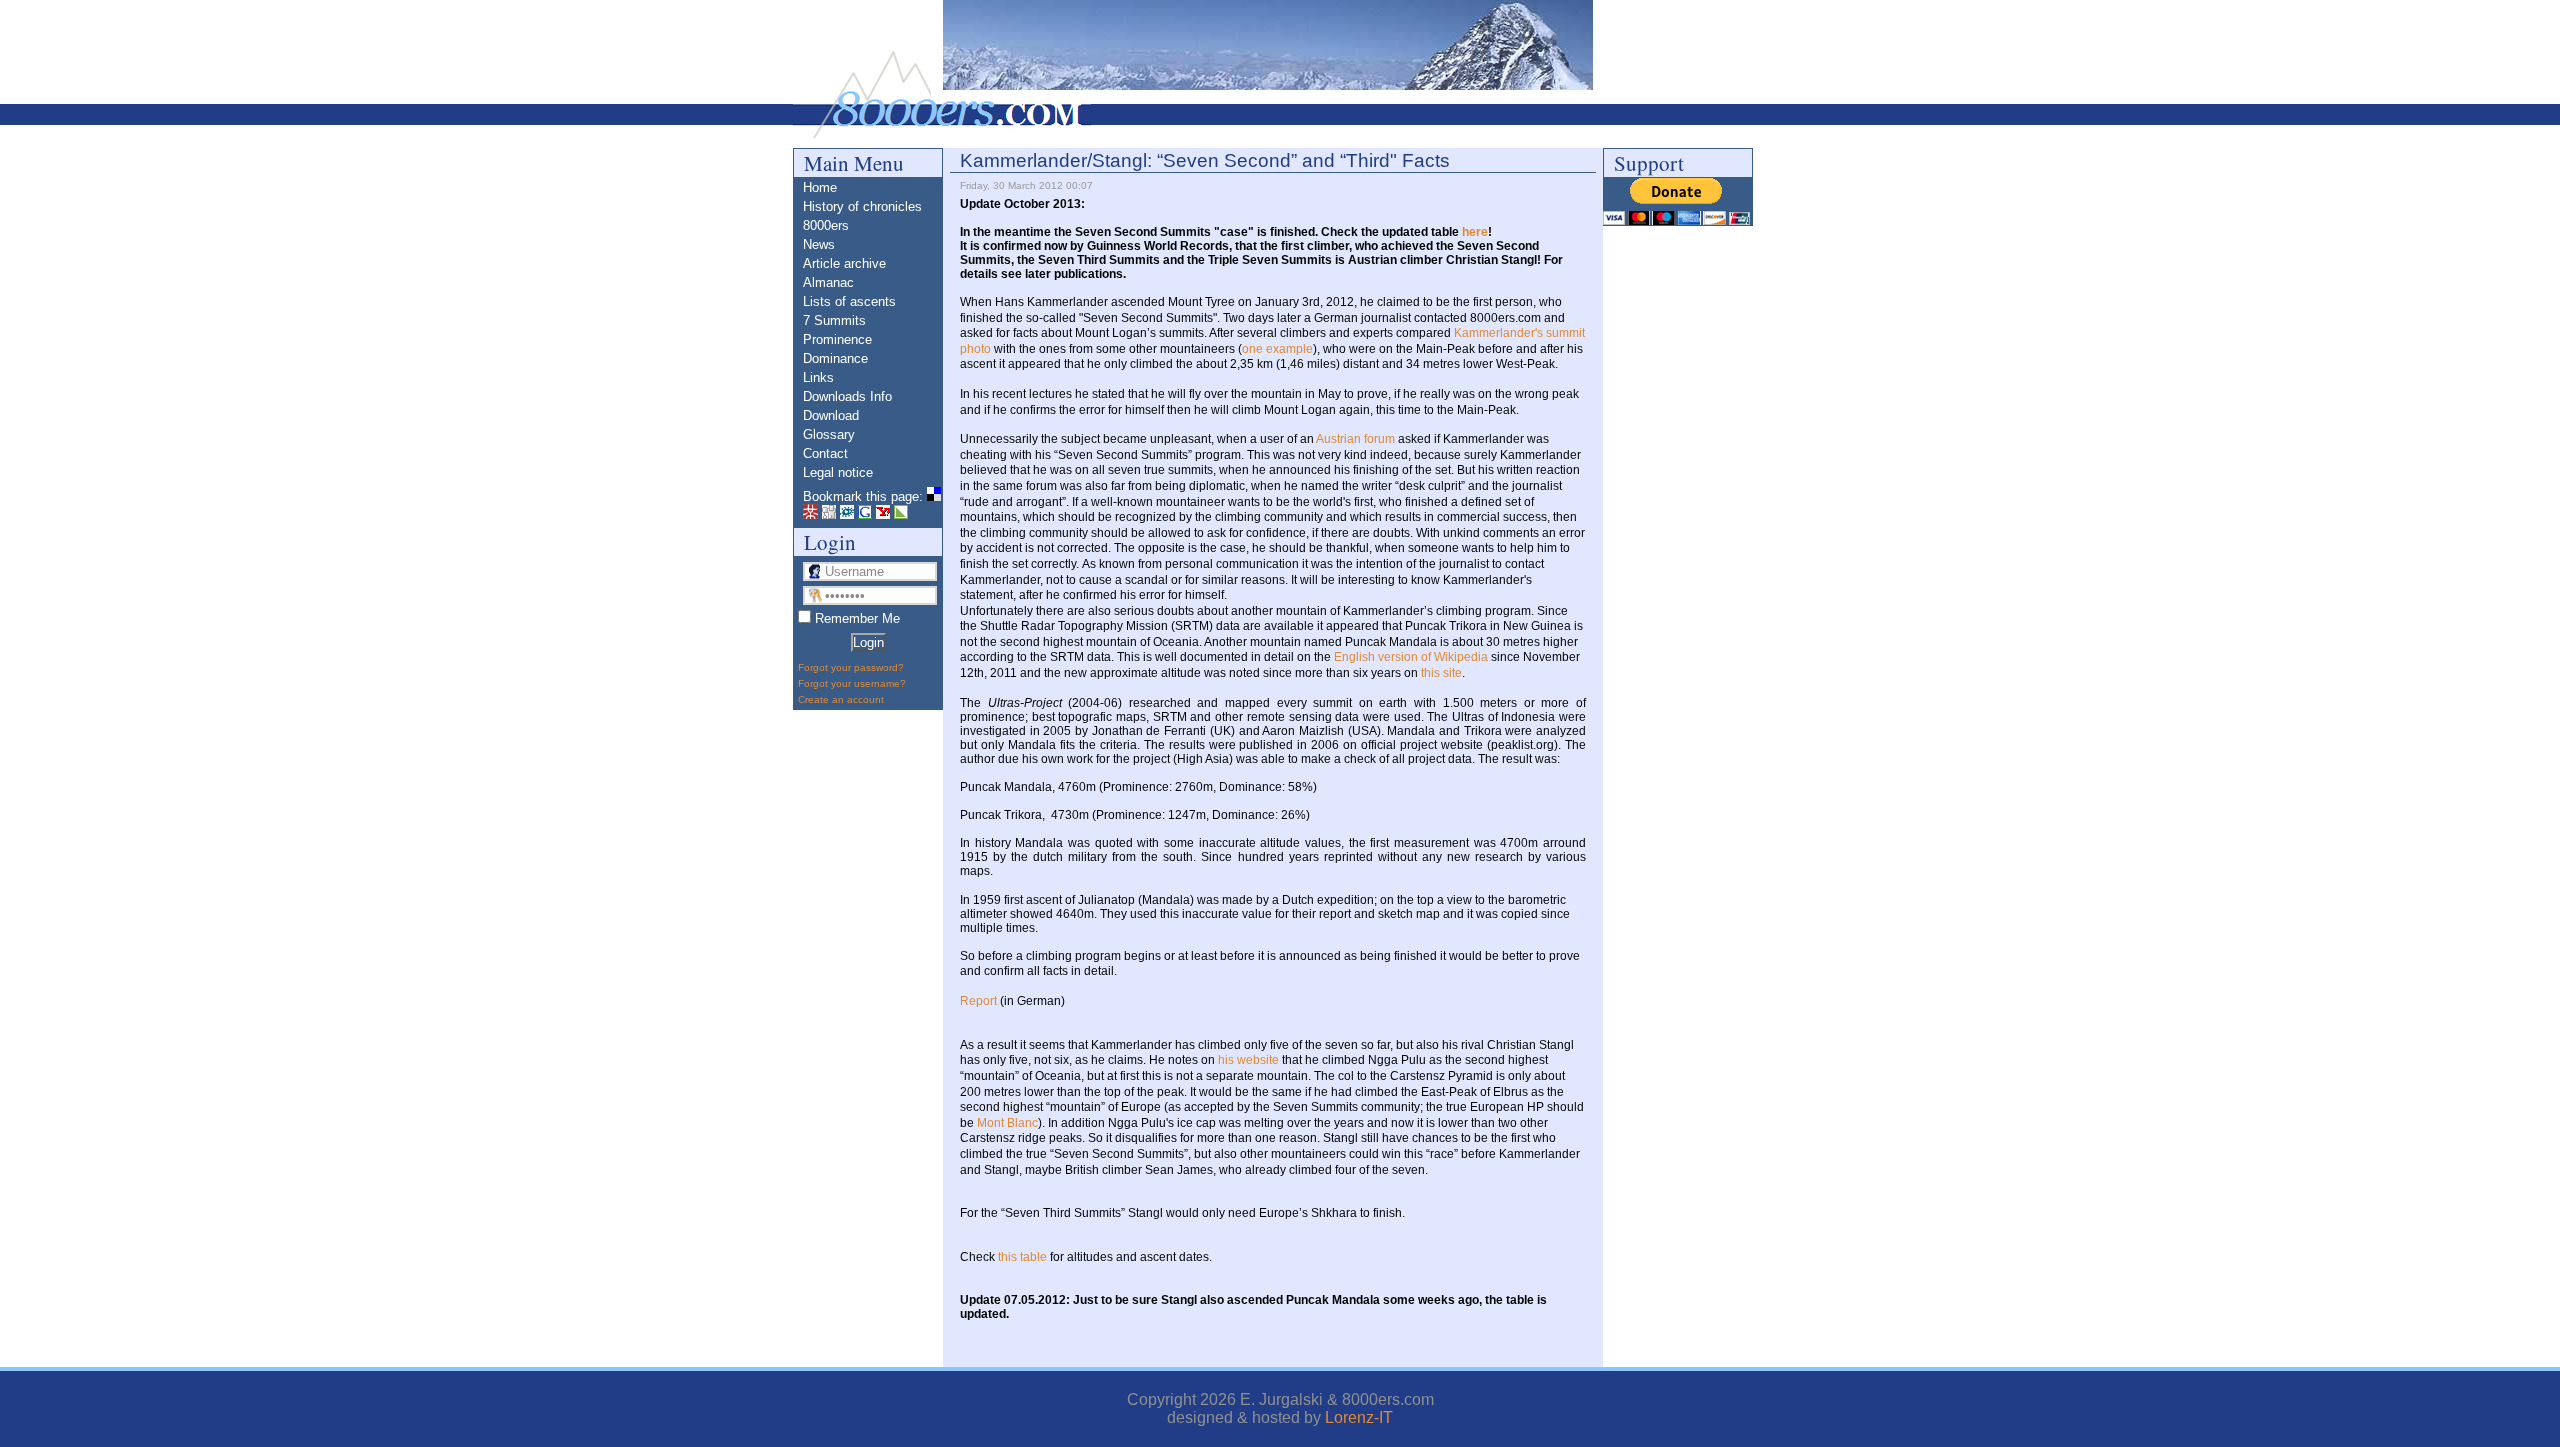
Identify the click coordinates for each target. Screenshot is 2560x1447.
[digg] (829, 514)
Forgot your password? (851, 667)
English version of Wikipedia (1411, 657)
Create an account (841, 699)
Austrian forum (1355, 439)
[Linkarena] (901, 514)
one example (1277, 349)
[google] (865, 514)
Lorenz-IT (1359, 1417)
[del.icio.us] (934, 496)
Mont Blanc (1007, 1123)
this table (1022, 1257)
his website (1248, 1060)
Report (978, 1001)
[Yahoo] (883, 514)
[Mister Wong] (810, 514)
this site (1441, 673)
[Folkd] (847, 514)
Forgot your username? (852, 683)
